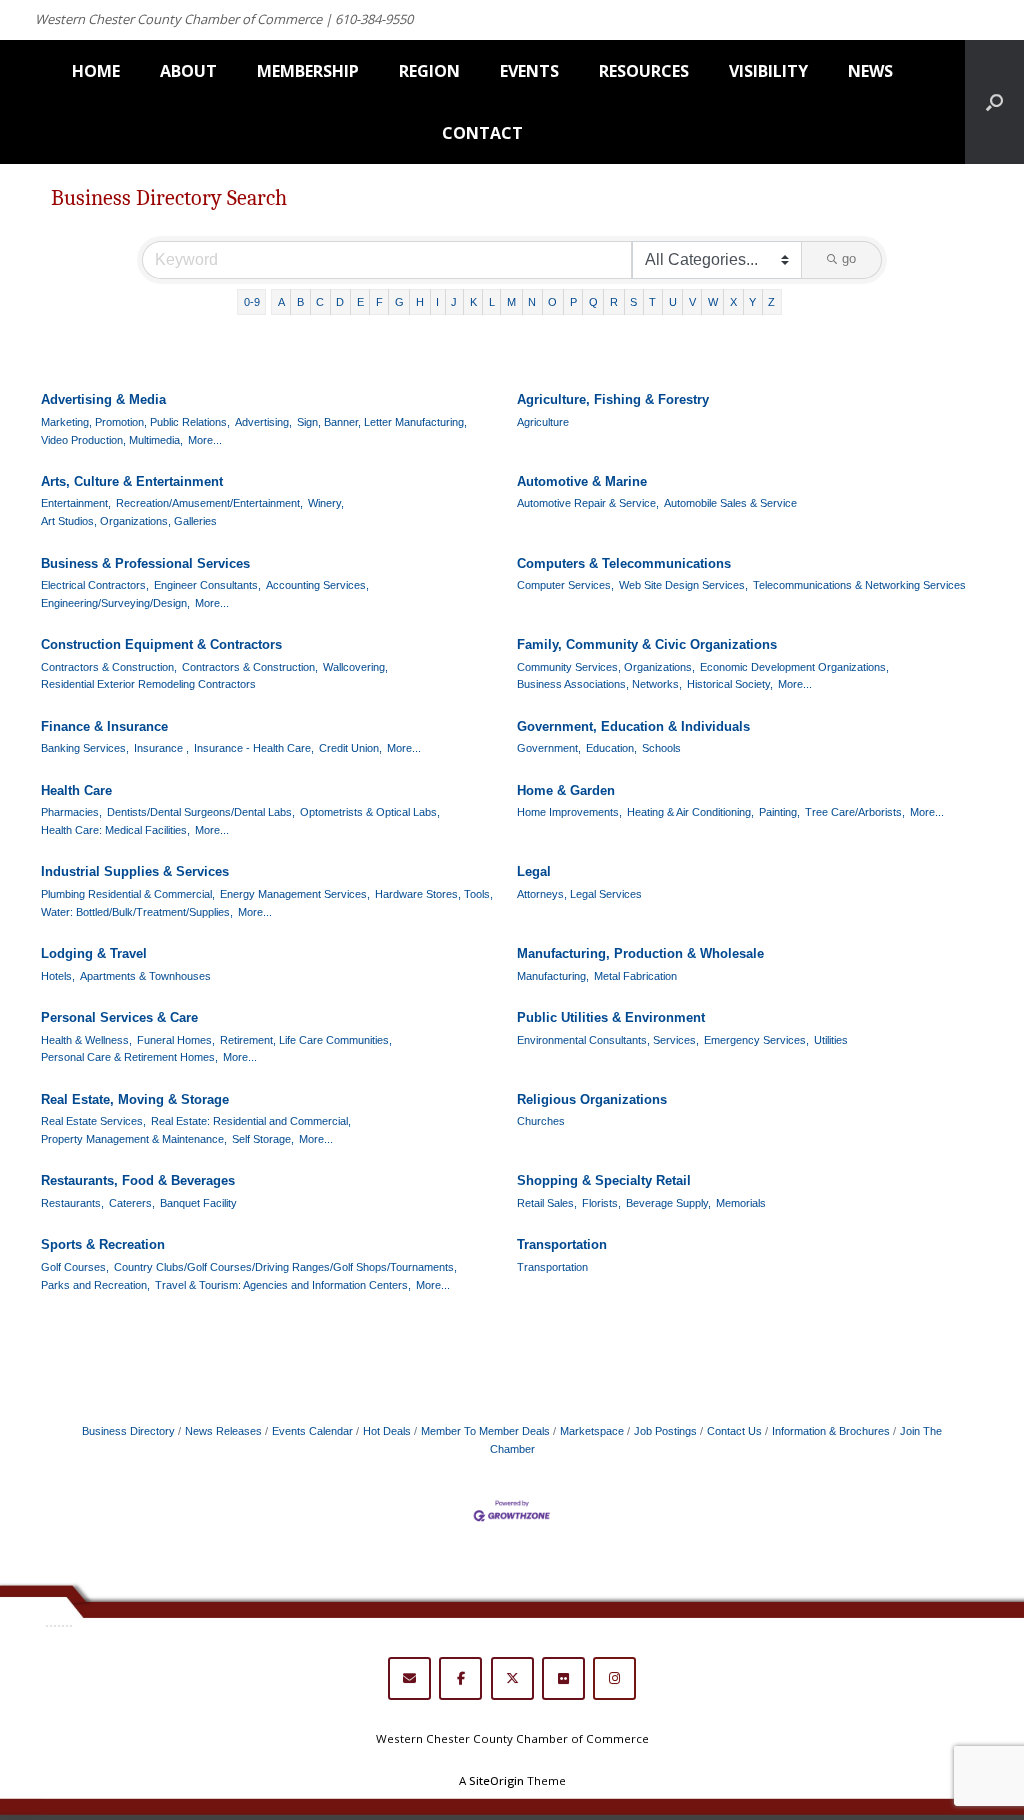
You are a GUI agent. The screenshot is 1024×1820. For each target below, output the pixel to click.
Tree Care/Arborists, (855, 812)
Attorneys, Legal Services (579, 894)
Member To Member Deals (485, 1431)
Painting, (779, 812)
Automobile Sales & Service (730, 503)
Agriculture (543, 422)
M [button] (511, 302)
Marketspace (592, 1431)
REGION (429, 71)
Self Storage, (263, 1139)
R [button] (614, 302)
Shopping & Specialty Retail (604, 1180)
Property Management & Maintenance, (134, 1139)
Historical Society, (730, 684)
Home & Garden (566, 790)
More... (205, 440)
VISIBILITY (768, 71)
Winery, (326, 503)
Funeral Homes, (176, 1040)
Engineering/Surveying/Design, (115, 603)
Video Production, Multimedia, (112, 440)
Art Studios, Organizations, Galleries (129, 521)
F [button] (379, 302)
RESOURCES (644, 71)
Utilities (831, 1040)
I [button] (437, 302)
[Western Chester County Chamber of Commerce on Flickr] (563, 1678)
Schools (661, 748)
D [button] (340, 302)
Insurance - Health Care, (254, 748)
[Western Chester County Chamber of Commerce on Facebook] (460, 1678)
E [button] (360, 302)
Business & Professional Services (145, 563)
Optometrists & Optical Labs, (370, 812)
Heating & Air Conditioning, (690, 812)
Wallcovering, (355, 667)
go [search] (849, 258)
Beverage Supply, (668, 1203)
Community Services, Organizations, (606, 667)
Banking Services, (85, 748)
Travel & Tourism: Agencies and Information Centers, (283, 1285)
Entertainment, (76, 503)
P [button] (573, 302)
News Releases (223, 1431)
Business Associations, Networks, (599, 684)
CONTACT (482, 133)
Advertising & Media (103, 399)
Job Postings (665, 1431)
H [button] (420, 302)
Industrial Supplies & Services (135, 871)
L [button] (492, 302)
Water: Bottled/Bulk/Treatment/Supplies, (137, 912)
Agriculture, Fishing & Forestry (613, 399)
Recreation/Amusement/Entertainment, (209, 503)
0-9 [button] (252, 302)
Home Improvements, (569, 812)
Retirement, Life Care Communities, (306, 1040)
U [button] (673, 302)
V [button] (692, 302)
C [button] (320, 302)
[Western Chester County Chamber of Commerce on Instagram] (614, 1678)
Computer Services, (565, 585)
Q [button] (593, 302)
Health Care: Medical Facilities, (115, 830)
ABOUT (188, 71)
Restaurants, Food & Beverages (138, 1180)
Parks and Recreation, (95, 1285)
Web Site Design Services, (683, 585)
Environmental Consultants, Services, (608, 1040)
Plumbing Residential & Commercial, (128, 894)
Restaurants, (72, 1203)
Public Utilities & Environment (611, 1017)
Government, (549, 748)
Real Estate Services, (93, 1121)
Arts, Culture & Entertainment (132, 481)
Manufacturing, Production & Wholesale (640, 953)
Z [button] (771, 302)
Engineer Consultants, (207, 585)
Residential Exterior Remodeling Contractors (148, 684)
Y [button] (752, 302)
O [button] (552, 302)
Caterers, (132, 1203)
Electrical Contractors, (95, 585)
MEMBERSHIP (308, 71)
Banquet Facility (198, 1203)
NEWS (870, 71)
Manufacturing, (553, 976)
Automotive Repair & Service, (588, 503)
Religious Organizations (592, 1099)
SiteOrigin (496, 1780)
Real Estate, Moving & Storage (135, 1099)
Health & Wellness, (86, 1040)
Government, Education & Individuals (633, 726)
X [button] (733, 302)
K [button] (473, 302)
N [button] (532, 302)
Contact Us (734, 1431)
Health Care (76, 790)
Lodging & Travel (94, 953)
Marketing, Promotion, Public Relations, (135, 422)
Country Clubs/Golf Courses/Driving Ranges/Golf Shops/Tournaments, (285, 1267)
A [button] (281, 302)
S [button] (633, 302)
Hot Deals (387, 1431)
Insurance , (161, 748)
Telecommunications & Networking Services (859, 585)
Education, (611, 748)
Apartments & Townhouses (145, 976)
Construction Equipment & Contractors (161, 644)
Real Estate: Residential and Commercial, (251, 1121)
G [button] (399, 302)
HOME (96, 71)
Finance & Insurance (104, 726)
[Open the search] (994, 102)
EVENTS (529, 71)
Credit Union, (350, 748)
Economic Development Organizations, (794, 667)
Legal (534, 871)
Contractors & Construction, (109, 667)
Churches (541, 1121)
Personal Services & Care (119, 1017)
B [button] (300, 302)
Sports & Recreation (103, 1244)
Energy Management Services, (295, 894)
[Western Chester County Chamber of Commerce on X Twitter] (512, 1678)
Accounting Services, (317, 585)
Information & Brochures (831, 1431)
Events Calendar (312, 1431)
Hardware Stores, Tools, (434, 894)
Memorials (741, 1203)
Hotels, (58, 976)
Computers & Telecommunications (624, 563)
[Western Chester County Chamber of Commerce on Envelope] (409, 1678)
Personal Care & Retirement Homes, (129, 1057)
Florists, (601, 1203)
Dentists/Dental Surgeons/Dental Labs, (201, 812)
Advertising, (263, 422)
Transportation (562, 1244)
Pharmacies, (71, 812)
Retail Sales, (547, 1203)
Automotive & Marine (582, 481)
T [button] (652, 302)
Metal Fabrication (635, 976)
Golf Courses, (75, 1267)
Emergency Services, (756, 1040)
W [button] (713, 302)
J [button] (454, 302)
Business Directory (128, 1431)
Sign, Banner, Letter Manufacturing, (382, 422)
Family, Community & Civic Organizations (647, 644)
